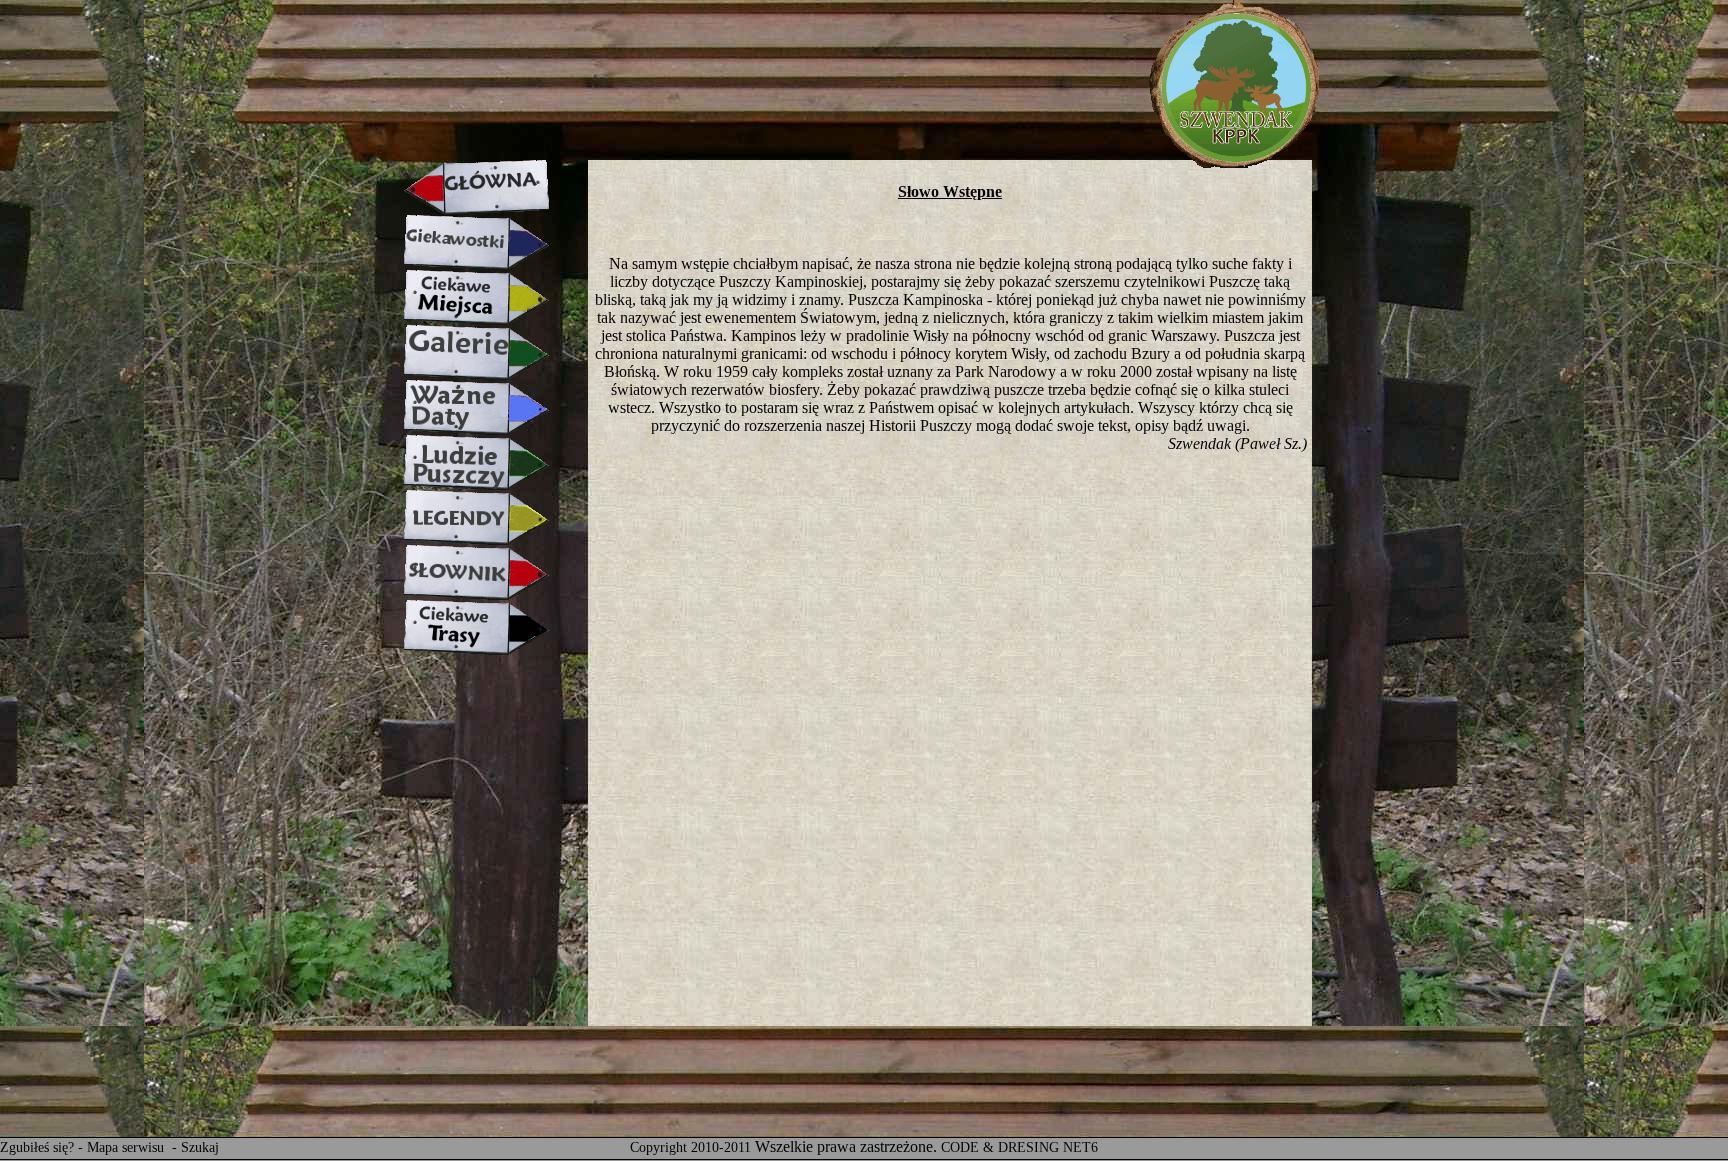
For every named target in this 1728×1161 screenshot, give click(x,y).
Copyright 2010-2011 (690, 1147)
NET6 (1080, 1147)
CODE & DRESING (1000, 1147)
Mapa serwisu (127, 1147)
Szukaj (200, 1147)
